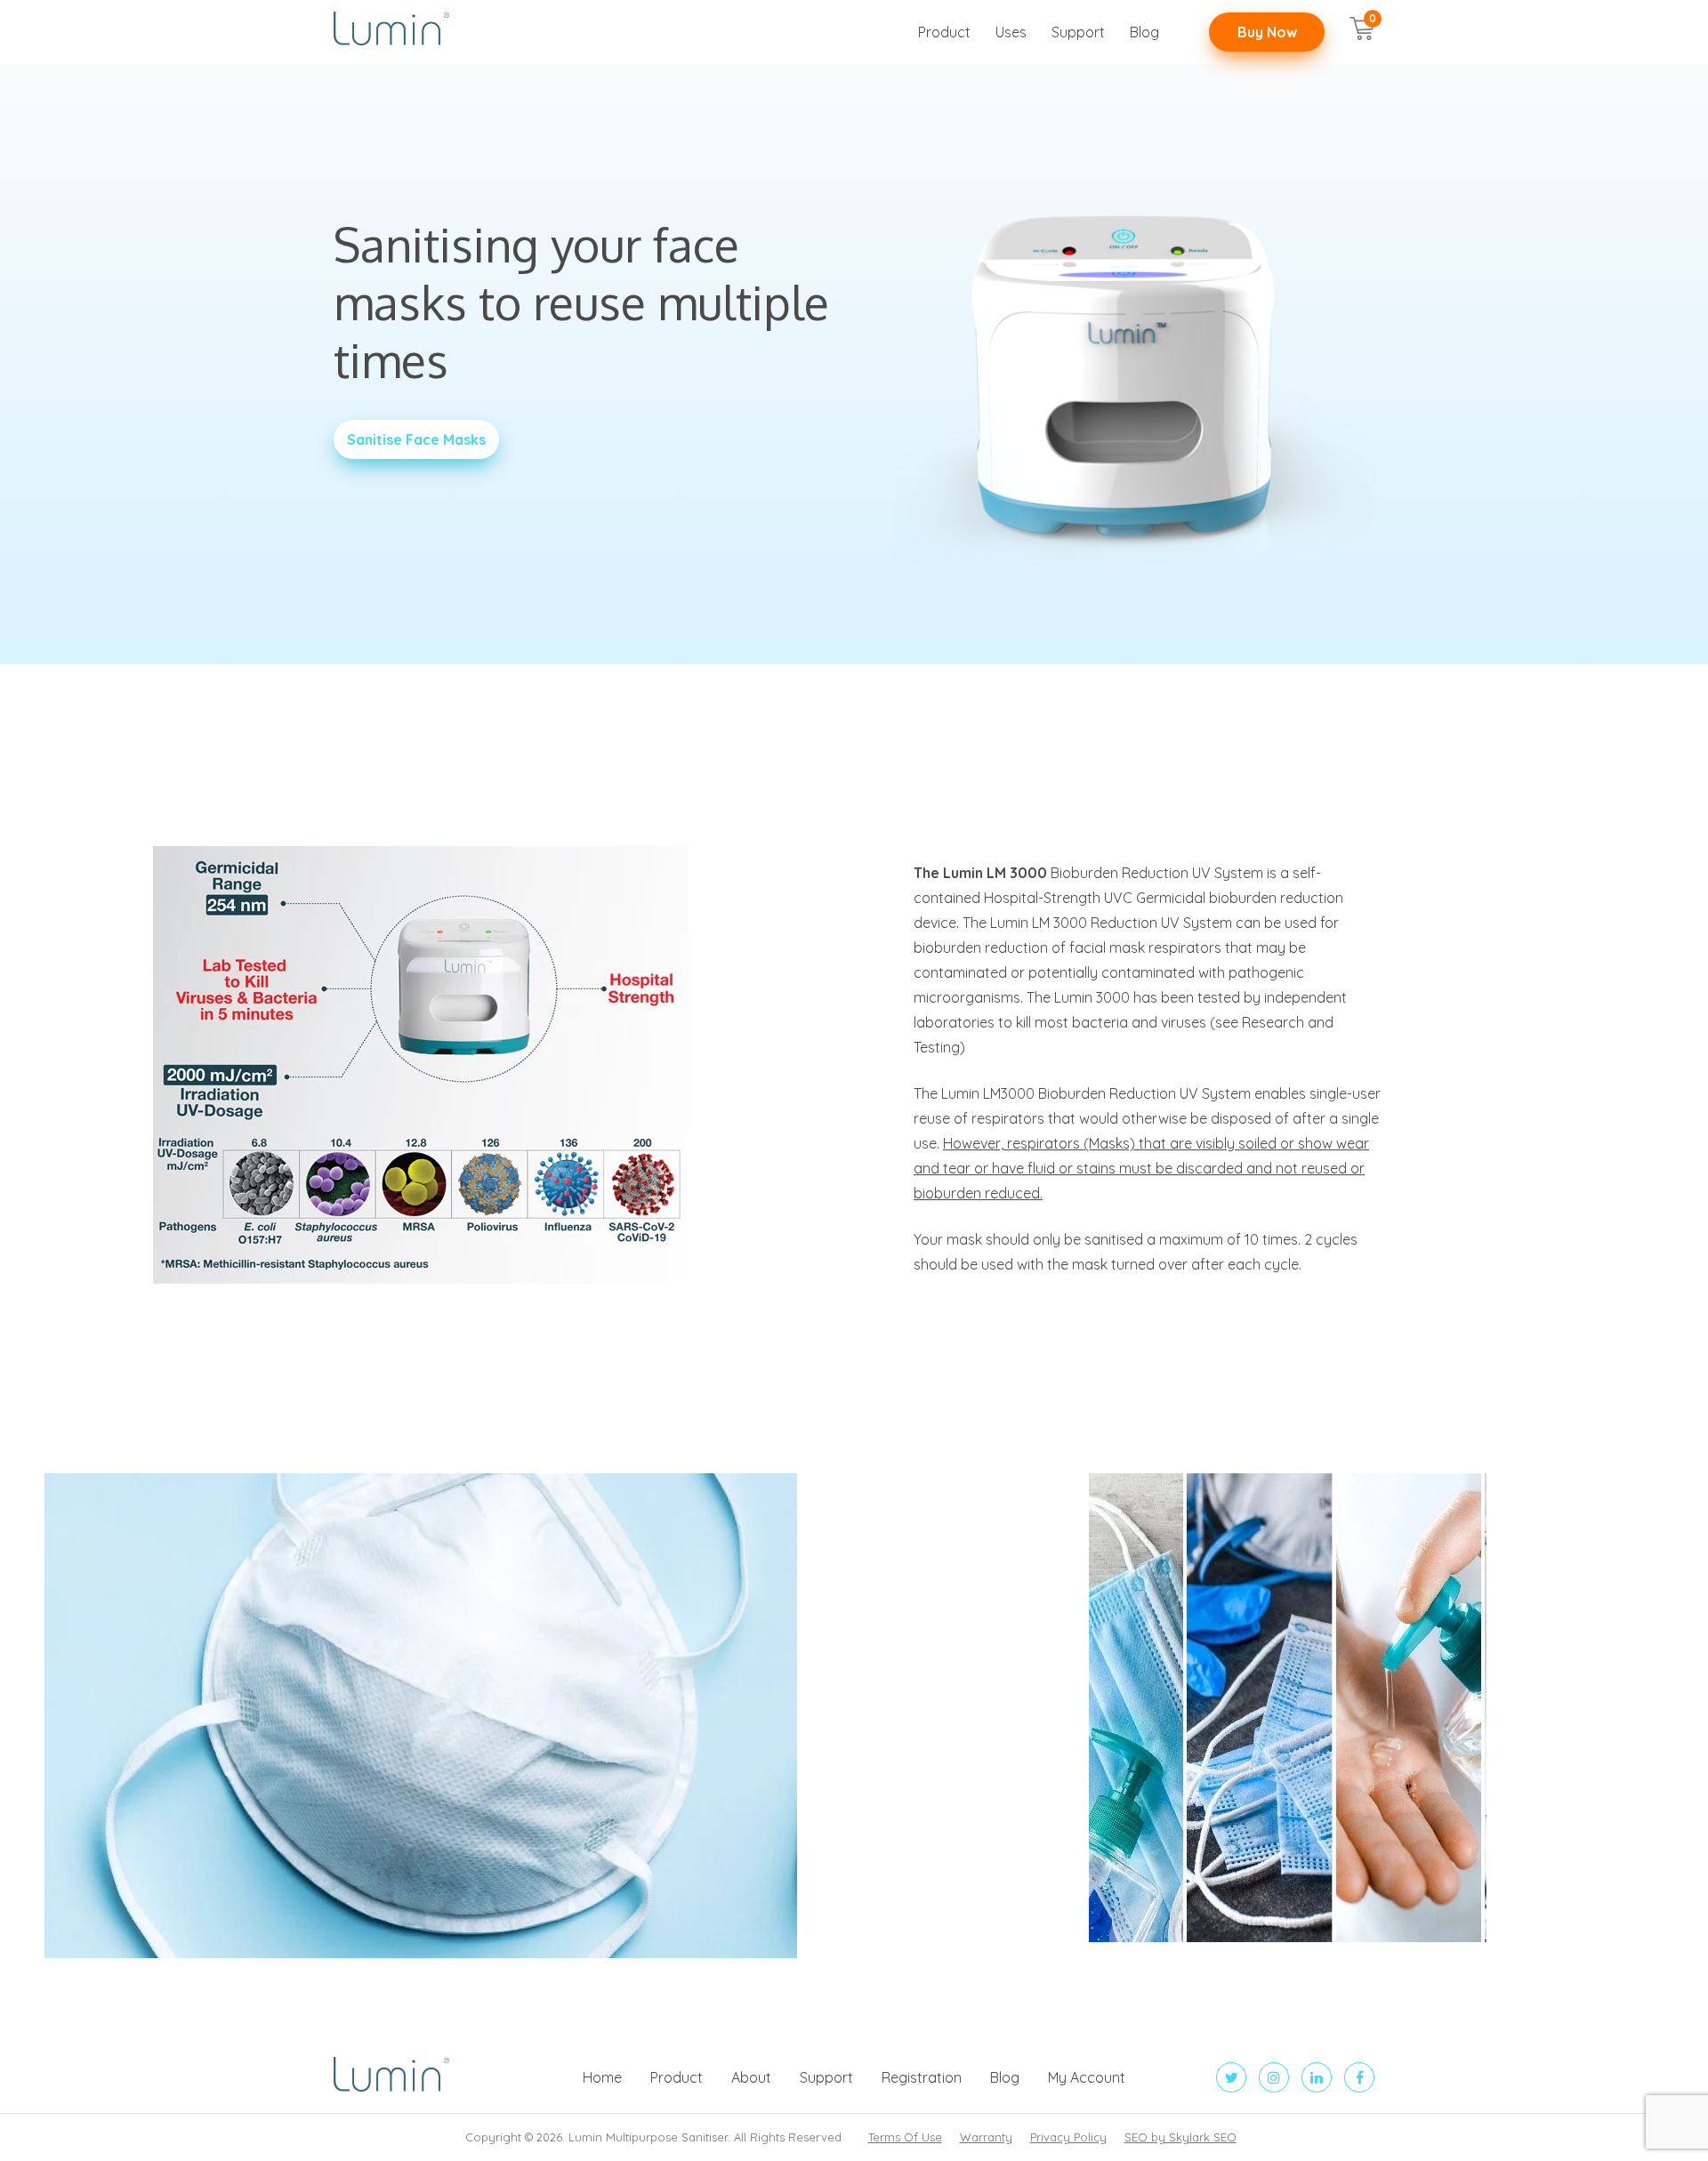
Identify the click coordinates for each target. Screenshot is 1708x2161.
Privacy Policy (1068, 2137)
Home (602, 2077)
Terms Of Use (905, 2137)
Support (1078, 32)
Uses (1011, 32)
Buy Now (1267, 32)
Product (944, 32)
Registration (922, 2077)
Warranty (986, 2137)
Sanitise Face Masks (416, 439)
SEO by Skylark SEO (1180, 2137)
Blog (1144, 32)
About (751, 2077)
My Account (1087, 2077)
